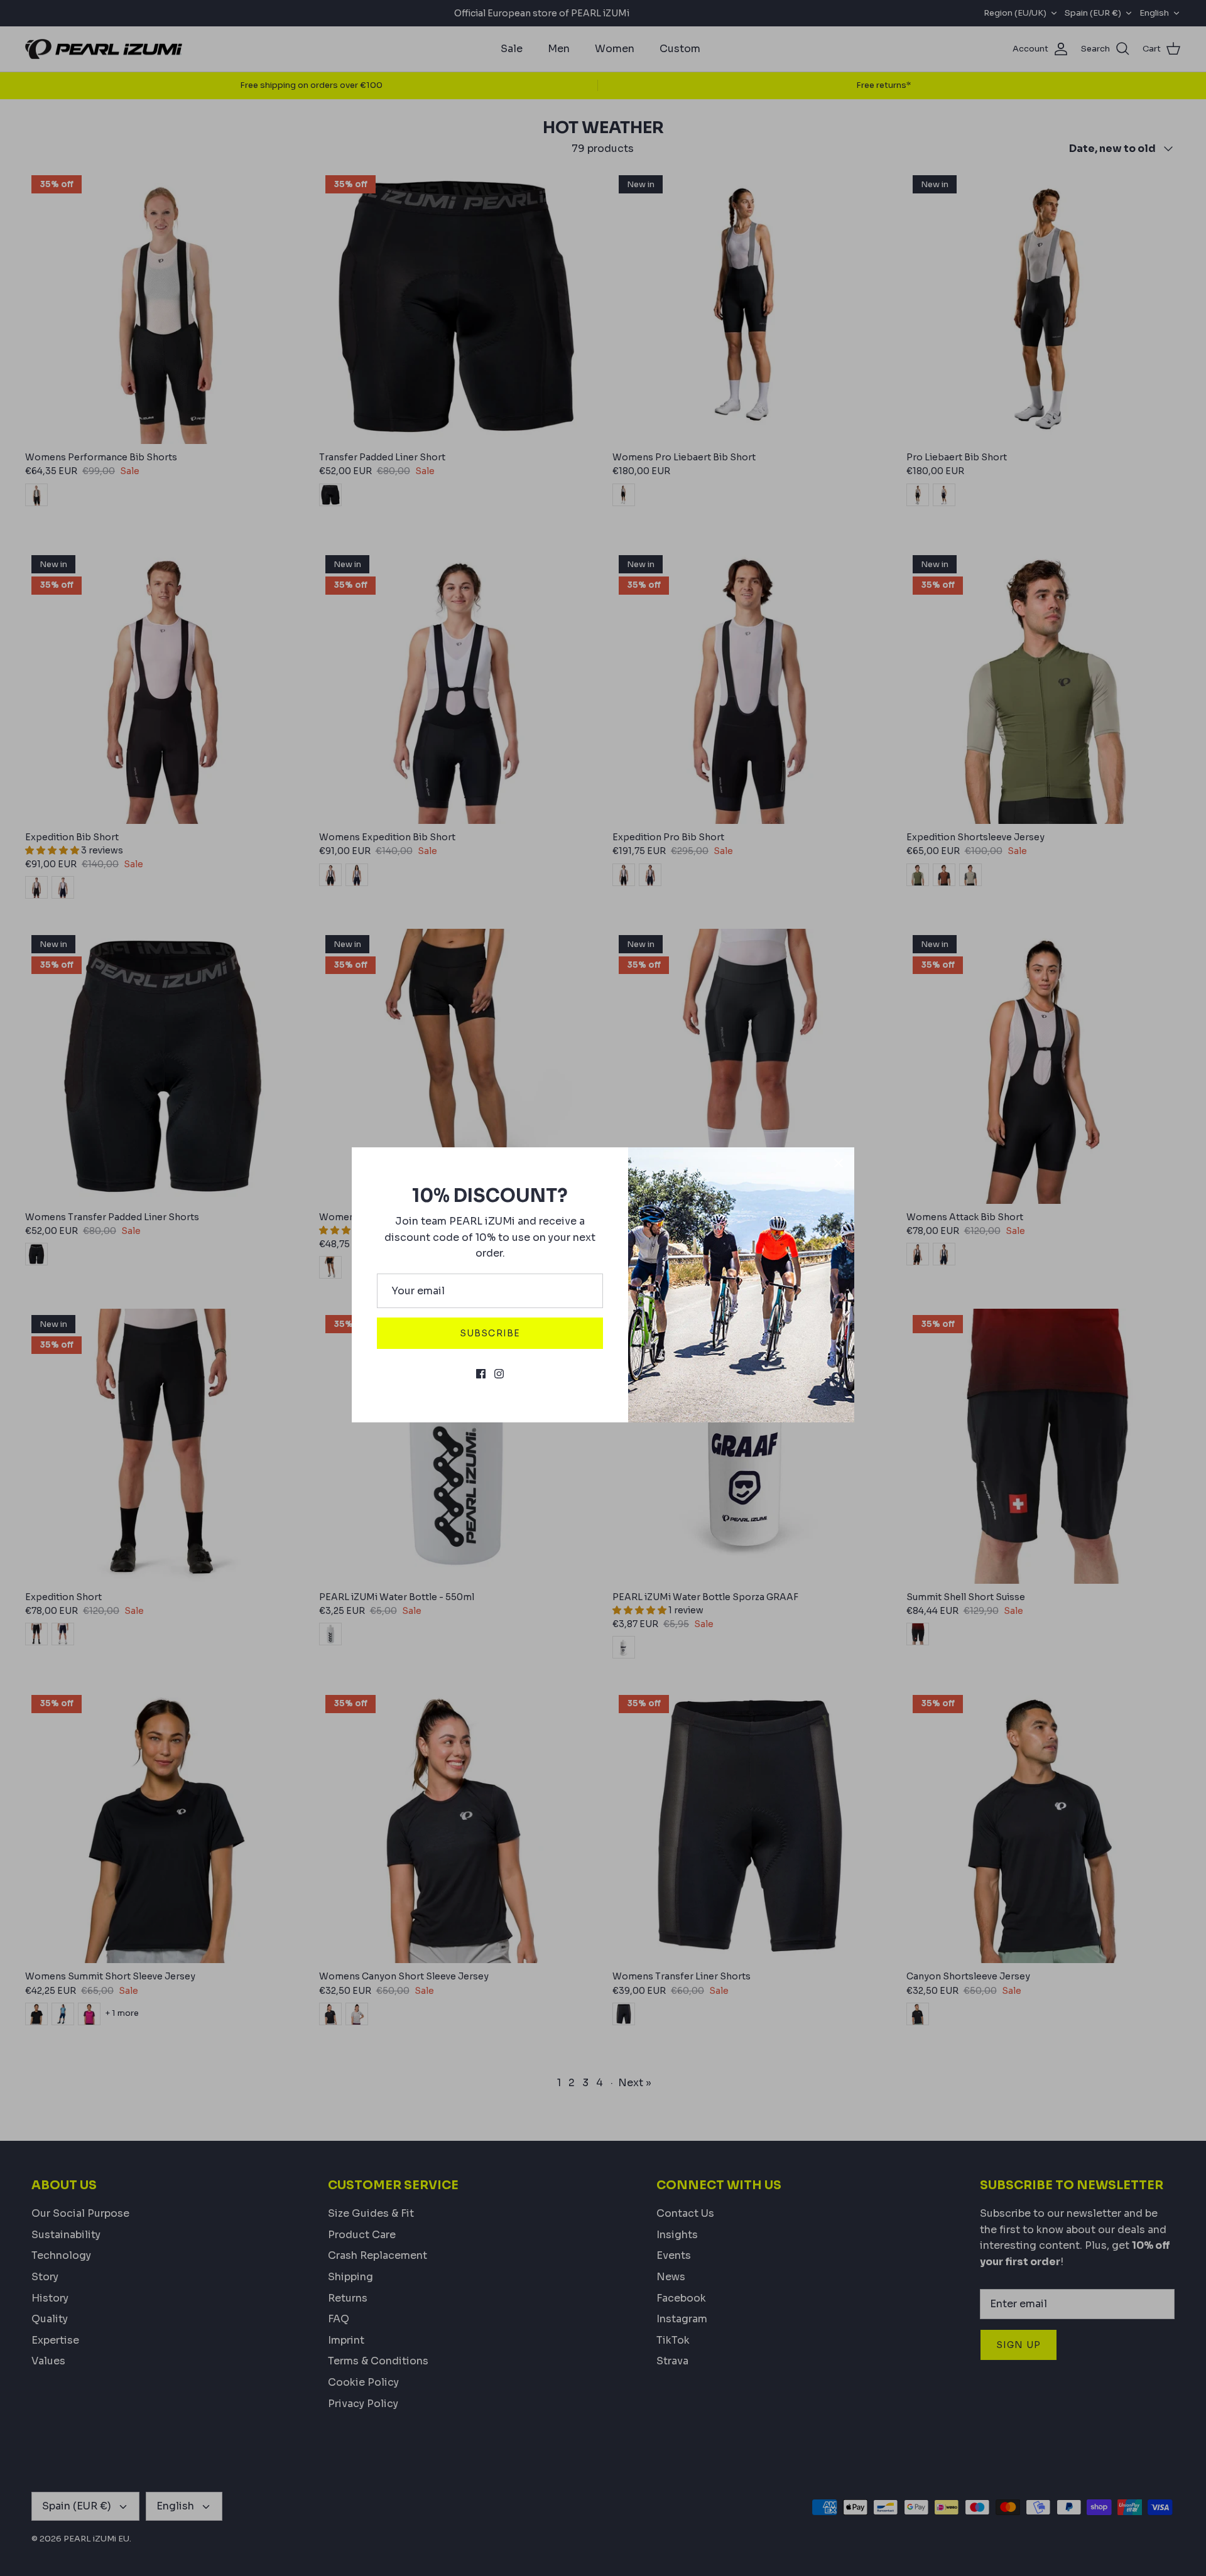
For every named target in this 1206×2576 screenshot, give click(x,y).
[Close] (839, 1163)
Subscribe (490, 1333)
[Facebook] (481, 1374)
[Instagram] (499, 1374)
